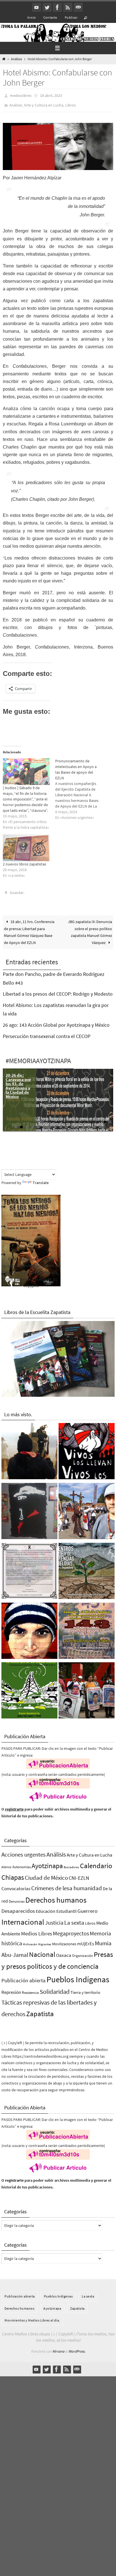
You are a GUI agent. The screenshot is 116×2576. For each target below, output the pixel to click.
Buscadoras (71, 1863)
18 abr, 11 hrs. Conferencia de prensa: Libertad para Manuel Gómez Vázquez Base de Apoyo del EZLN (29, 928)
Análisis (16, 59)
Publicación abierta (24, 1976)
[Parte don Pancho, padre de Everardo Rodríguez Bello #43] (29, 1568)
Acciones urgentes (24, 1851)
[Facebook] (57, 7)
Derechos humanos (56, 1896)
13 (83, 1123)
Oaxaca (64, 1951)
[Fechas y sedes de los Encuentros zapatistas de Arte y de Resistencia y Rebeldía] (87, 1568)
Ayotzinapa (47, 1862)
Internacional (23, 1918)
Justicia (54, 1919)
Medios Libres (37, 1930)
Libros (71, 103)
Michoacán (30, 1940)
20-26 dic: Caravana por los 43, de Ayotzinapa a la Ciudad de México (18, 1082)
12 (78, 1123)
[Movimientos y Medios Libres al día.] (29, 1449)
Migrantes (45, 1941)
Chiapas (13, 1873)
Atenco (6, 1863)
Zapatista (40, 2010)
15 (95, 1123)
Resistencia (30, 1989)
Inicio (32, 17)
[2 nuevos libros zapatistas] (26, 845)
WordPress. (77, 2347)
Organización (82, 1952)
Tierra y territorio (85, 1988)
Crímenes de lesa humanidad (67, 1884)
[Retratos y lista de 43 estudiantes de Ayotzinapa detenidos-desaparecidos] (87, 1449)
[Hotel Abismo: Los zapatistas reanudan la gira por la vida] (29, 1508)
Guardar (17, 890)
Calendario (96, 1862)
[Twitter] (47, 7)
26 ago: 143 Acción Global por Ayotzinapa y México (56, 1021)
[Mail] (78, 7)
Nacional (42, 1951)
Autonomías (22, 1863)
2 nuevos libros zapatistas (24, 861)
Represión (11, 1988)
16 (100, 1123)
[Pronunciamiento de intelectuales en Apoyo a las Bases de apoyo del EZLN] (81, 787)
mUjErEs (86, 1940)
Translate (41, 1179)
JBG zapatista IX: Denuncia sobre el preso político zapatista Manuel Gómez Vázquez (90, 928)
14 (89, 1123)
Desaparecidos (18, 1907)
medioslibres (21, 95)
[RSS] (68, 7)
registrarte (14, 1805)
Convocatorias (16, 1885)
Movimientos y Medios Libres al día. (32, 2316)
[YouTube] (37, 7)
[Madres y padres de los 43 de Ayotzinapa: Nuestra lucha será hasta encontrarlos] (87, 1688)
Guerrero (87, 1907)
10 (66, 1123)
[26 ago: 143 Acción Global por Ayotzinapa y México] (87, 1628)
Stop (110, 1118)
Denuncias (17, 1897)
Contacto (50, 17)
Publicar (71, 17)
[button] (58, 144)
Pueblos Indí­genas (78, 1975)
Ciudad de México (46, 1874)
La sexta (74, 1919)
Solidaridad (55, 1988)
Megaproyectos (71, 1929)
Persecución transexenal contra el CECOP (47, 1032)
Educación (46, 1907)
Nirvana (58, 2347)
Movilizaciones (64, 1940)
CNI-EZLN (79, 1874)
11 (72, 1123)
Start (106, 1118)
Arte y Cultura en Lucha (44, 103)
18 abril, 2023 (51, 95)
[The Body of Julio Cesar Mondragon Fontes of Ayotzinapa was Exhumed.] (29, 1628)
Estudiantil (66, 1907)
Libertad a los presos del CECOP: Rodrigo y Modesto (58, 990)
